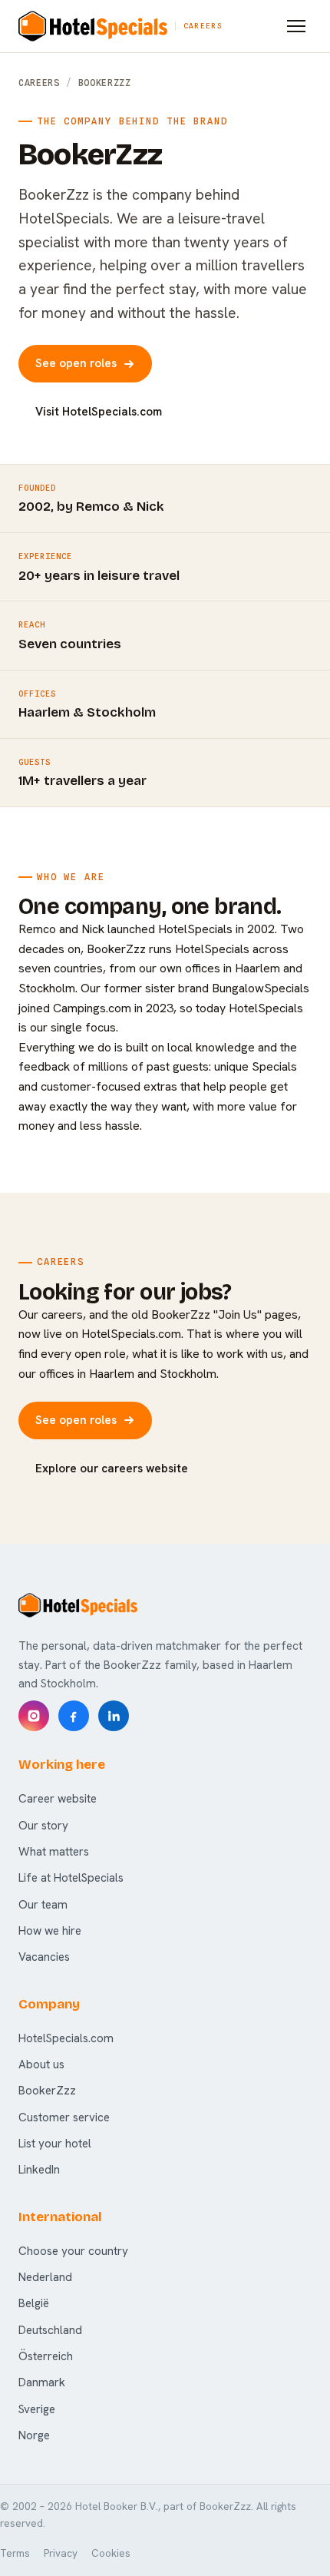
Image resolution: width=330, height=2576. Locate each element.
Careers (39, 83)
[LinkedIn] (114, 1716)
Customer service (64, 2117)
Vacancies (44, 1957)
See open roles (76, 363)
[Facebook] (74, 1716)
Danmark (42, 2382)
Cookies (111, 2553)
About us (41, 2064)
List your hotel (55, 2144)
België (34, 2303)
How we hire (50, 1931)
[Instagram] (34, 1716)
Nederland (45, 2277)
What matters (54, 1852)
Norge (34, 2435)
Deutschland (50, 2330)
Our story (43, 1826)
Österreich (46, 2356)
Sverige (37, 2409)
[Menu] (296, 26)
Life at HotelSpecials (71, 1878)
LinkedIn (39, 2170)
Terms (15, 2553)
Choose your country (73, 2251)
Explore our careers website (112, 1468)
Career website (58, 1799)
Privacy (61, 2553)
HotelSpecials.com (66, 2038)
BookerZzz (47, 2091)
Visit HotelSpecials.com (99, 412)
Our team (43, 1905)
